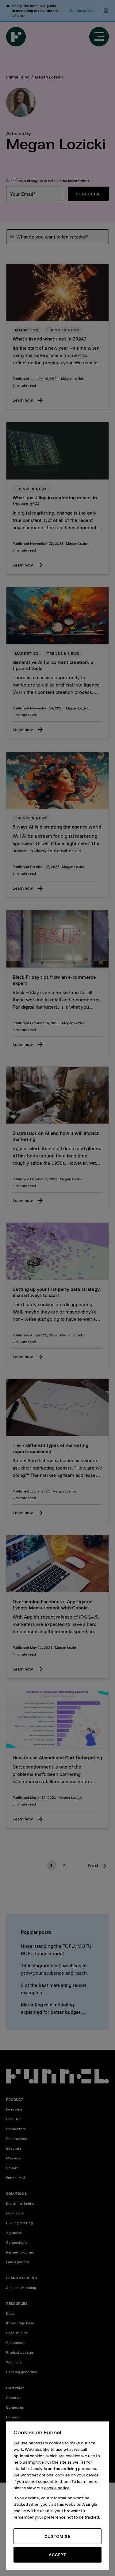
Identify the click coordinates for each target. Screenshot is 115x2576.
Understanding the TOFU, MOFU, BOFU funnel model (57, 1950)
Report (12, 2168)
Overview (14, 2109)
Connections (17, 2242)
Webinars (14, 2362)
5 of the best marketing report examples (54, 1989)
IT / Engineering (19, 2223)
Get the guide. (82, 11)
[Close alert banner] (106, 11)
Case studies (17, 2333)
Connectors (16, 2129)
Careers (13, 2417)
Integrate (14, 2148)
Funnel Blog (18, 77)
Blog (10, 2313)
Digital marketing (20, 2203)
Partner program (20, 2252)
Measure (13, 2158)
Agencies (14, 2233)
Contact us (15, 2407)
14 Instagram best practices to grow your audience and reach (54, 1969)
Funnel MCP (16, 2178)
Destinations (17, 2139)
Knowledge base (20, 2323)
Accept (57, 2555)
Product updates (20, 2352)
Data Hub (14, 2119)
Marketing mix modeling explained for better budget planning (51, 2009)
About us (14, 2397)
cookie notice (57, 2488)
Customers (15, 2343)
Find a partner (18, 2262)
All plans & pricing (21, 2288)
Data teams (15, 2213)
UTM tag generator (22, 2372)
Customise (57, 2536)
